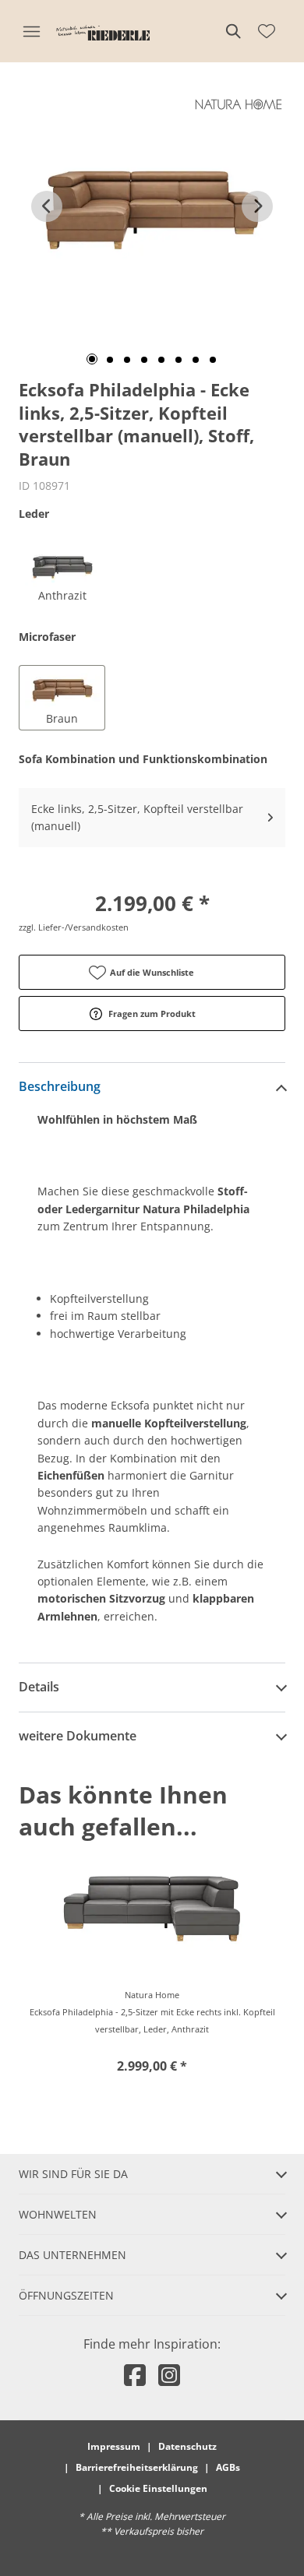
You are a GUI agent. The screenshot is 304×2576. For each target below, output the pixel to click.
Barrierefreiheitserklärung (137, 2467)
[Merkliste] (267, 31)
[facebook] (135, 2375)
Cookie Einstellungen (158, 2488)
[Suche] (232, 31)
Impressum (114, 2446)
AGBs (228, 2467)
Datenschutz (187, 2446)
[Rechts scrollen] (257, 206)
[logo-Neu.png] (103, 31)
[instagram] (169, 2375)
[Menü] (31, 31)
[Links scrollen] (47, 206)
